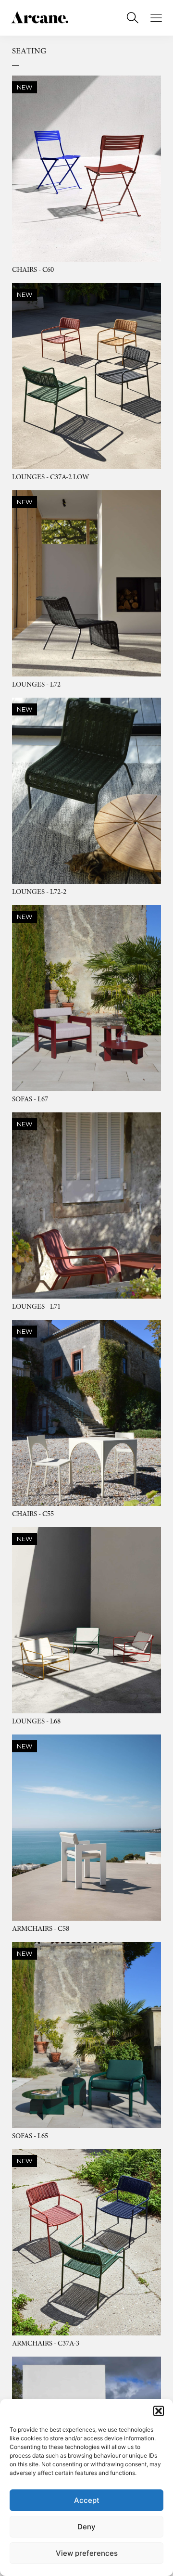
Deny (86, 2527)
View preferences (87, 2553)
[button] (159, 2411)
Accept (87, 2500)
